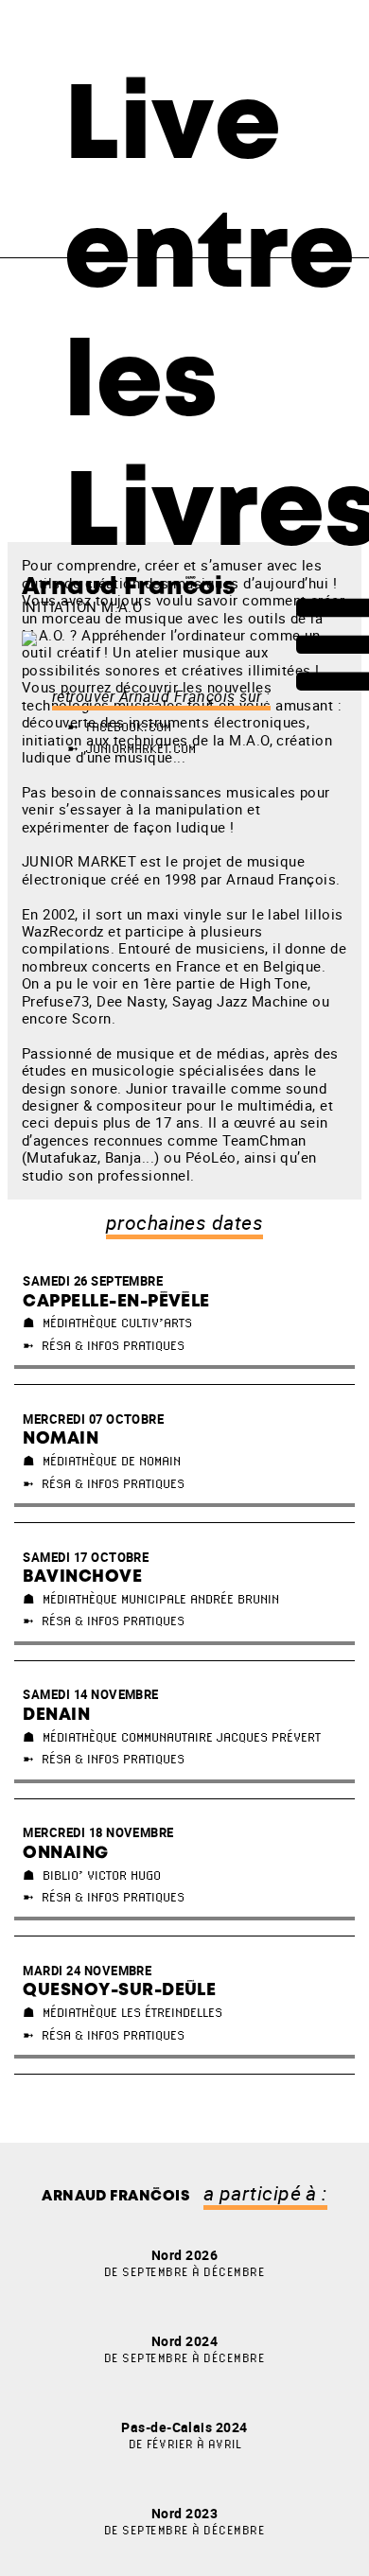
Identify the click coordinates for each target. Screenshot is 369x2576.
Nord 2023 (184, 2521)
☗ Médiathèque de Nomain (102, 1461)
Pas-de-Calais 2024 (184, 2435)
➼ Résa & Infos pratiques (104, 1345)
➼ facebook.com (119, 727)
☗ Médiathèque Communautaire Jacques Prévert (172, 1737)
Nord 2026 (184, 2262)
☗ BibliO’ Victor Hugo (92, 1875)
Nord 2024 (184, 2348)
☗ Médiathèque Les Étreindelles (123, 2012)
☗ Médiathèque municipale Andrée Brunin (151, 1599)
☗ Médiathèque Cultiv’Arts (107, 1323)
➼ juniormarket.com (132, 748)
